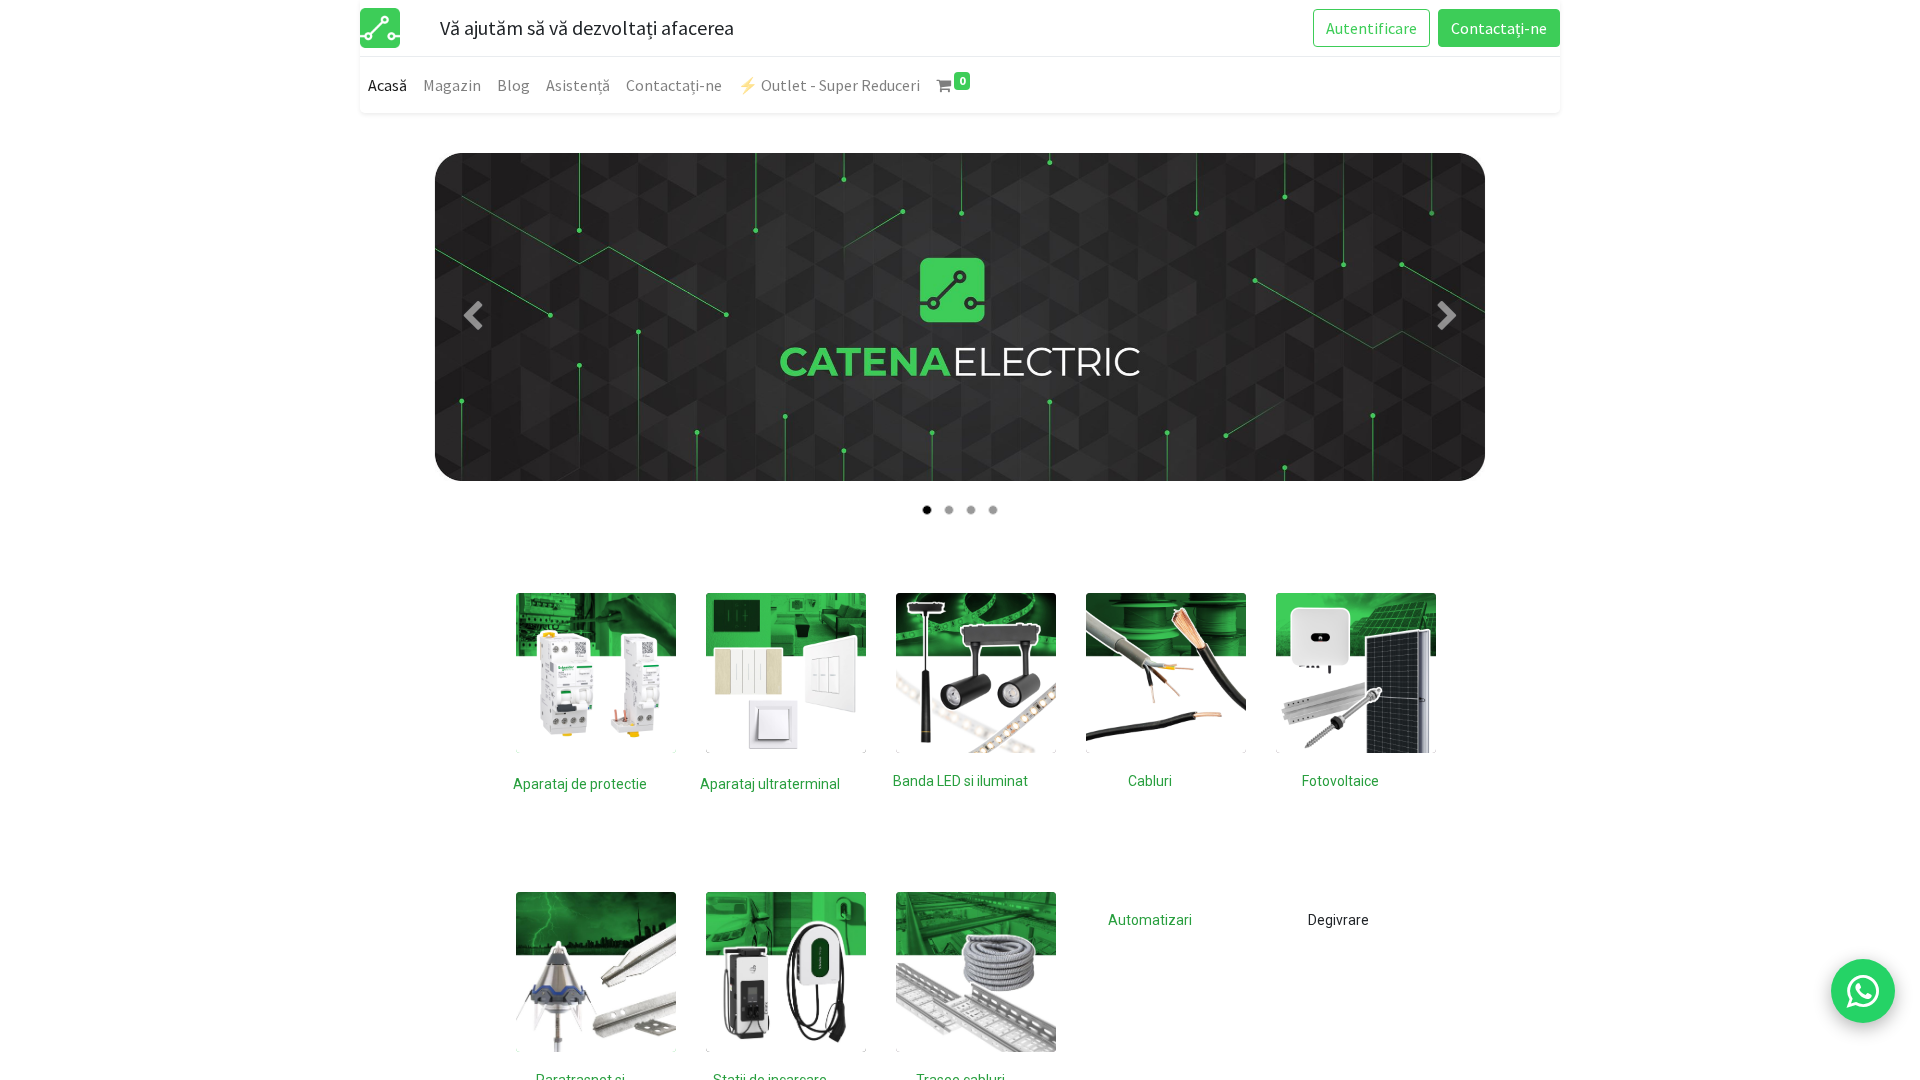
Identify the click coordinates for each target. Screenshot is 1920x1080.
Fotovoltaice (1340, 781)
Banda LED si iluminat (960, 781)
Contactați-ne (1499, 28)
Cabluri (1150, 781)
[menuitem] (387, 85)
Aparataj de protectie (580, 784)
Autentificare (1371, 28)
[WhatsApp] (1863, 991)
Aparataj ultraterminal (770, 784)
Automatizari (1150, 920)
